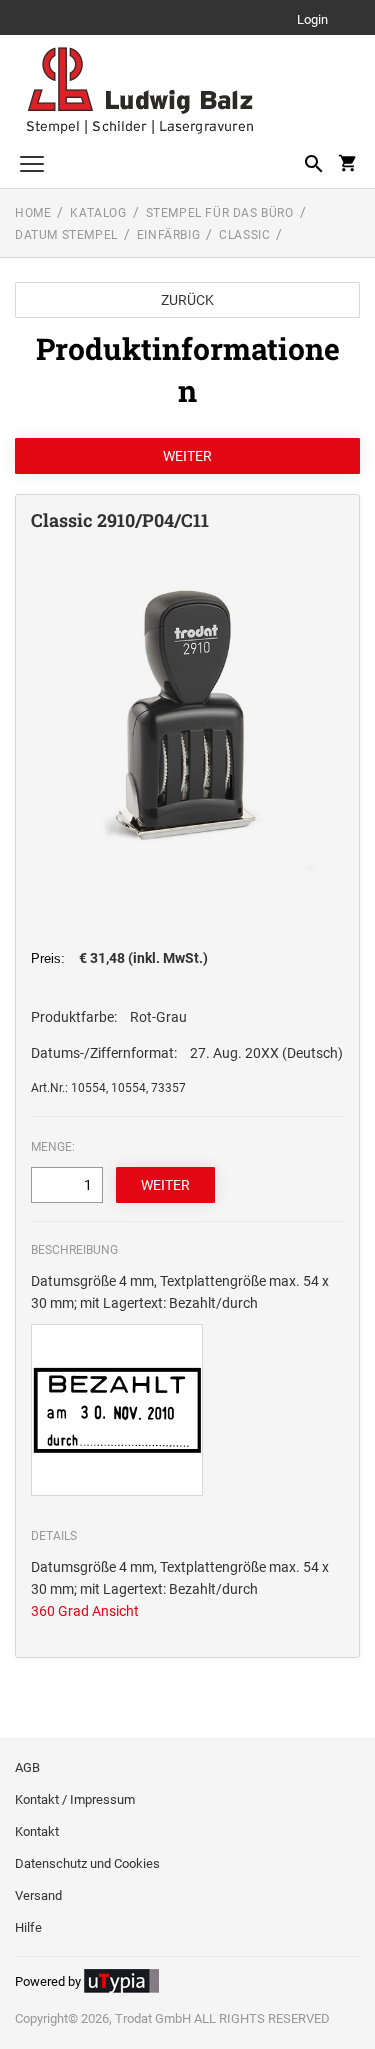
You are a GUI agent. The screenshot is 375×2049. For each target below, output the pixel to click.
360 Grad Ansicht (85, 1611)
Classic (244, 235)
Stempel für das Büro (220, 213)
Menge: (53, 1147)
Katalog (98, 213)
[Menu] (32, 166)
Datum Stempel (66, 235)
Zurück (187, 300)
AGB (27, 1767)
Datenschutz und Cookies (87, 1863)
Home (33, 213)
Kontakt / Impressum (75, 1799)
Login (312, 20)
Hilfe (28, 1927)
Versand (38, 1895)
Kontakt (37, 1831)
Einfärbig (168, 235)
